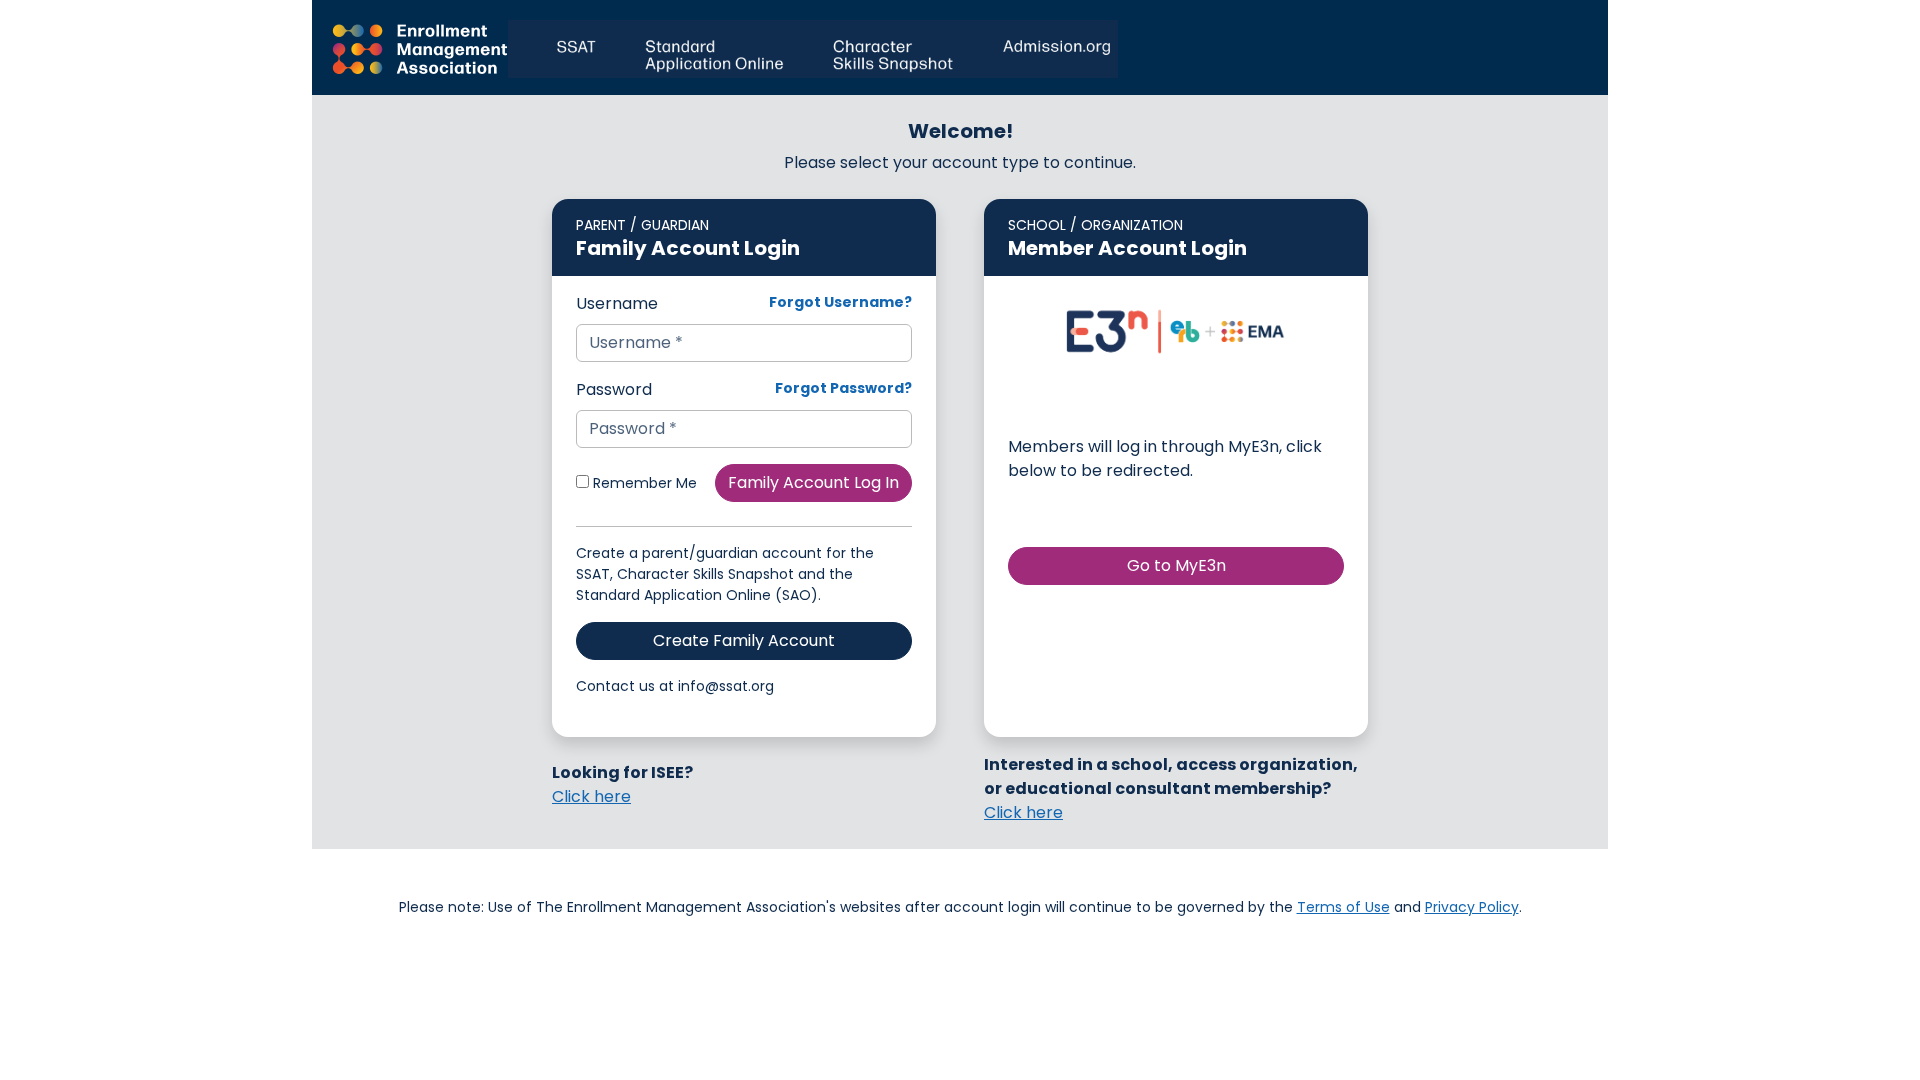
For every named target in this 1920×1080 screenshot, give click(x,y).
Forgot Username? (840, 302)
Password (614, 389)
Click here (591, 796)
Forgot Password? (843, 388)
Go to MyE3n (1176, 565)
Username (617, 303)
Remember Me (643, 483)
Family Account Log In (813, 482)
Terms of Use (1343, 907)
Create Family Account (744, 640)
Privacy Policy (1472, 907)
